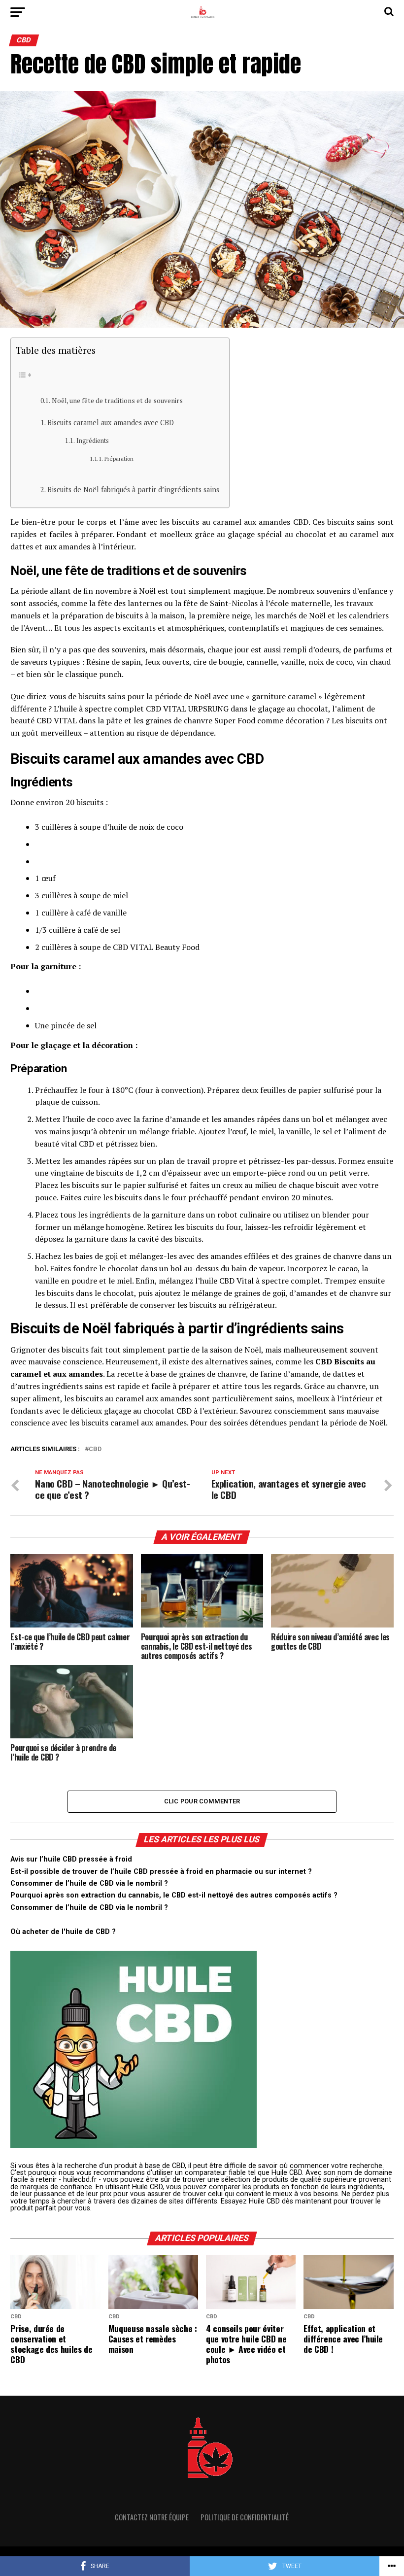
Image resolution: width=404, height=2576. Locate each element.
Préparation (119, 458)
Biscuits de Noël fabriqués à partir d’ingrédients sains (133, 490)
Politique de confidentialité (245, 2517)
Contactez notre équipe (152, 2517)
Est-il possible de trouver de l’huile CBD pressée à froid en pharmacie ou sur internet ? (161, 1872)
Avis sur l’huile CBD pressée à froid (71, 1859)
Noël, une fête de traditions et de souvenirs (117, 401)
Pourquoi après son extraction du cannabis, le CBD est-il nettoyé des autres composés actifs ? (174, 1895)
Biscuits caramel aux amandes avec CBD (111, 423)
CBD (95, 1449)
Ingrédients (93, 441)
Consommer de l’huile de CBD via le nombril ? (89, 1883)
